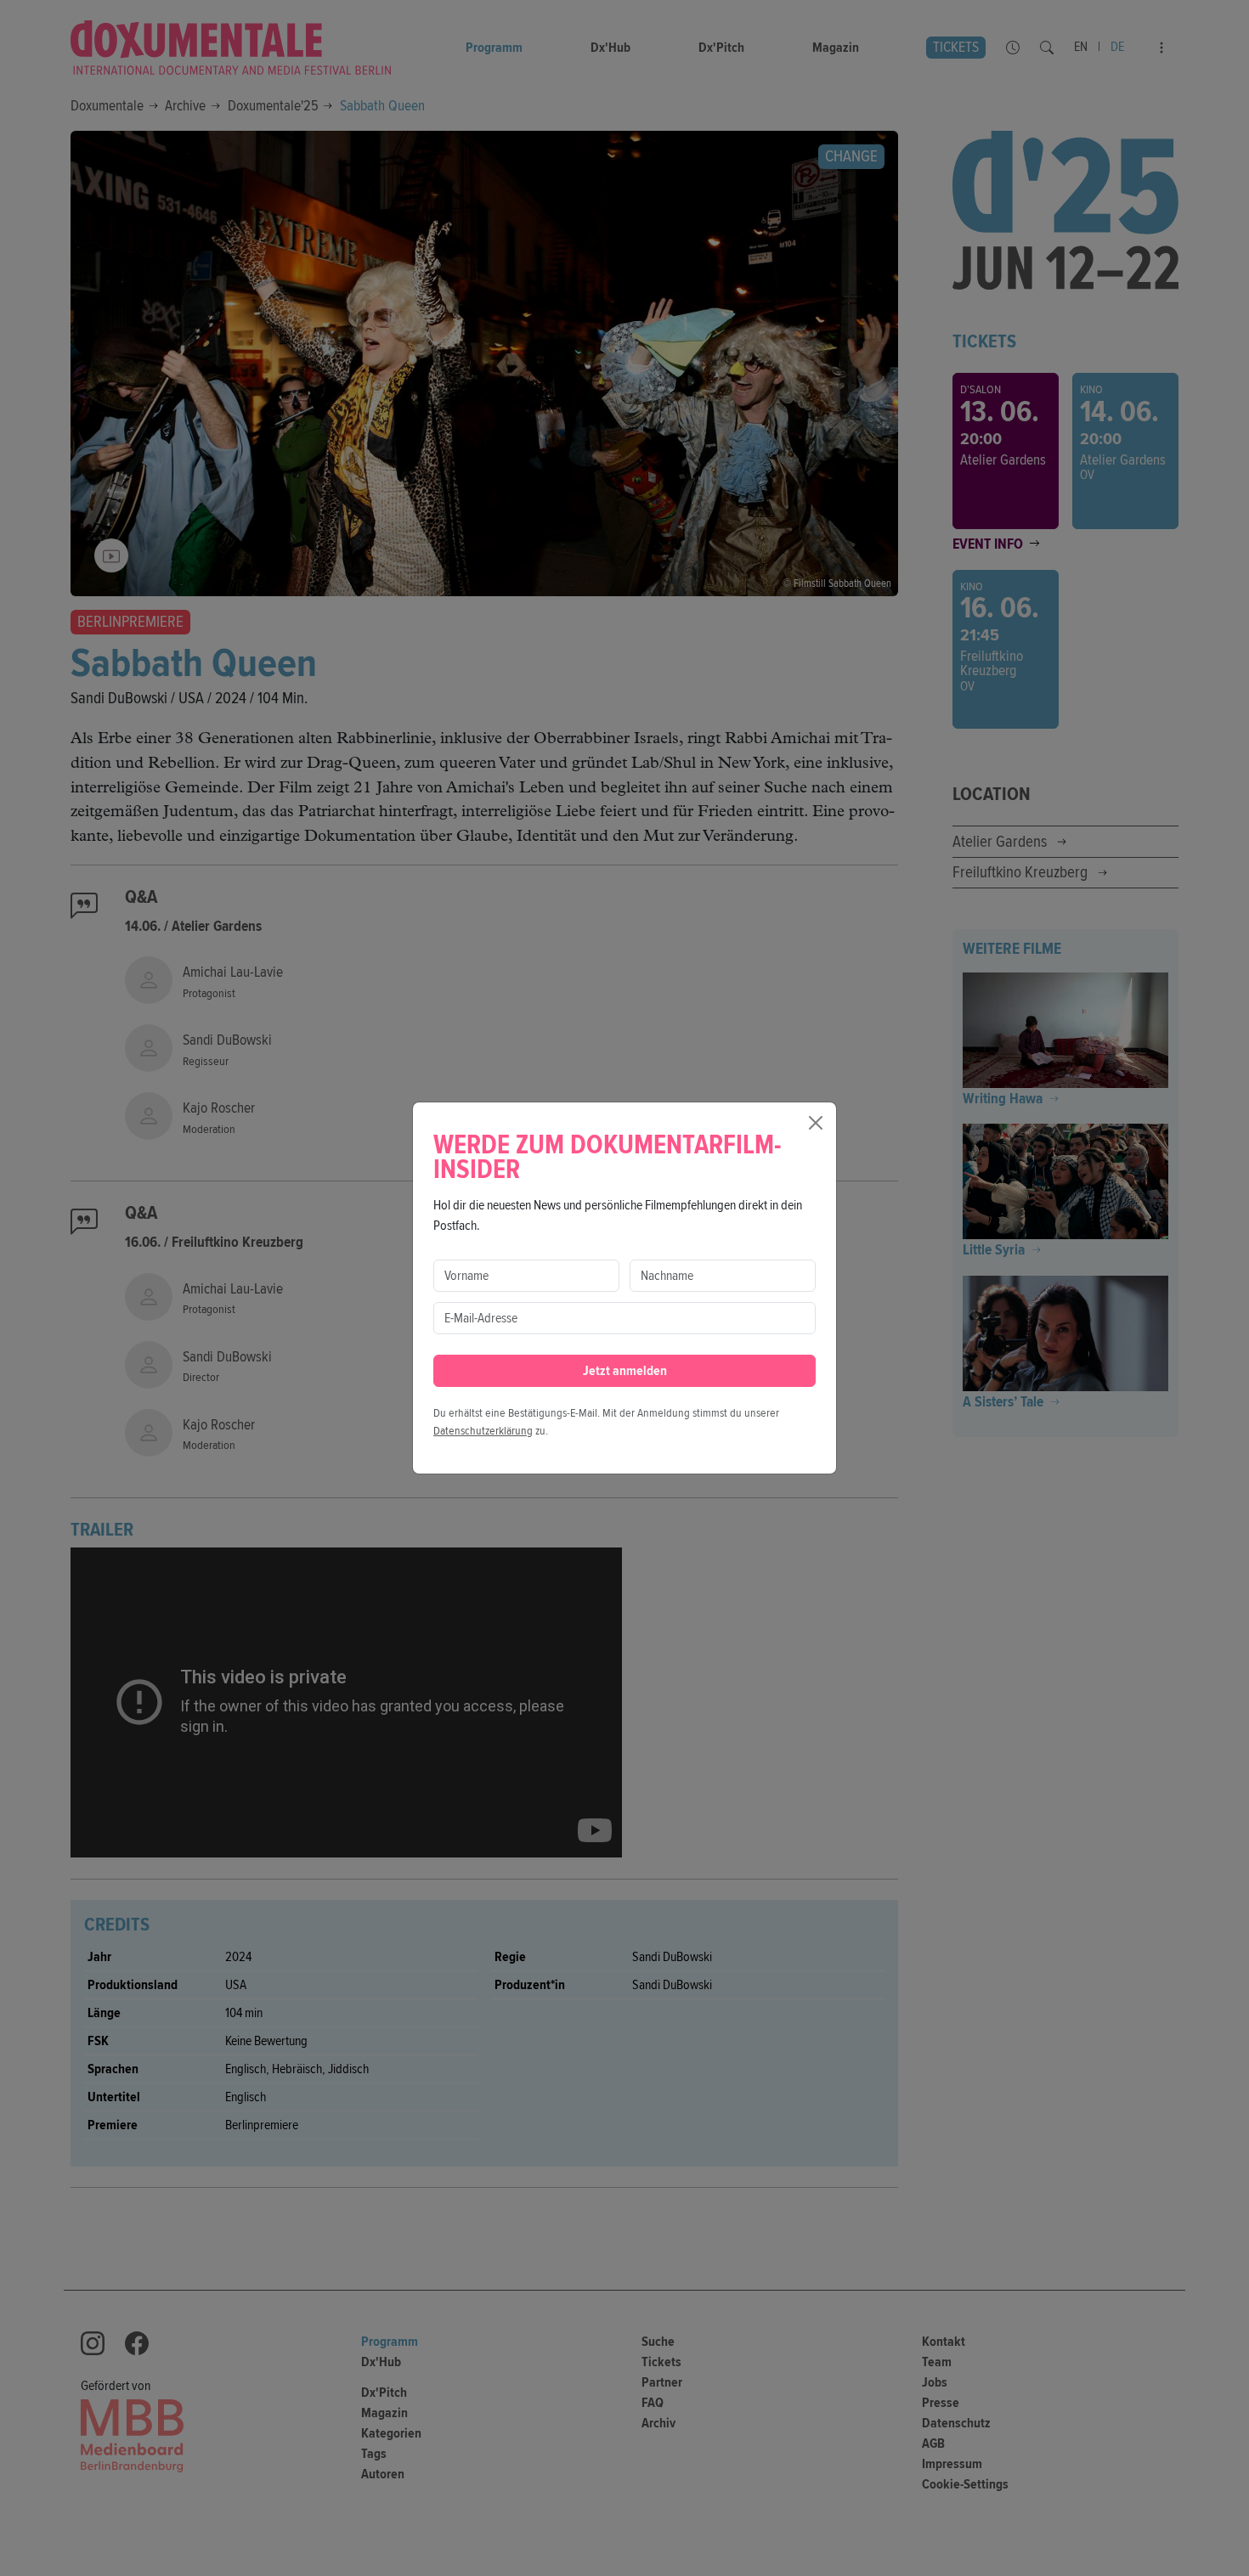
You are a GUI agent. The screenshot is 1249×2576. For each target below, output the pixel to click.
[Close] (816, 1123)
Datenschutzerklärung (483, 1431)
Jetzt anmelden (625, 1371)
